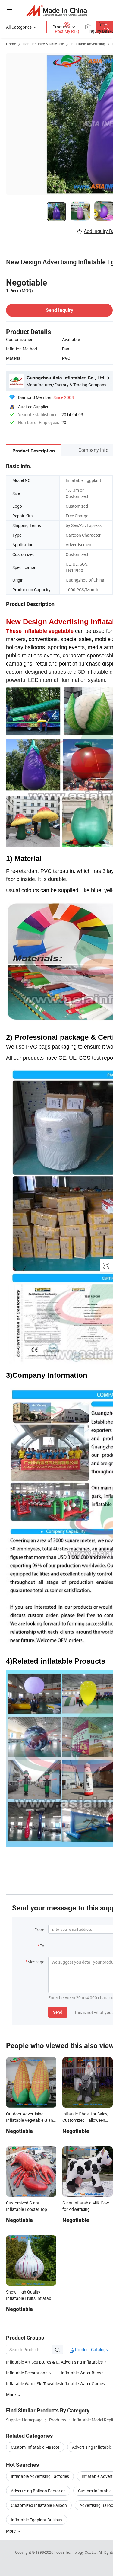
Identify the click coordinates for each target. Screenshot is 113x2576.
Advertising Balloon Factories (38, 2491)
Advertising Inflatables (82, 2362)
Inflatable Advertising (88, 44)
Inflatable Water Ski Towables (33, 2384)
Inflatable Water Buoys (82, 2373)
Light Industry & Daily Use (43, 44)
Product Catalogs (91, 2349)
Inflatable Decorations (27, 2373)
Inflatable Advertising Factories (40, 2476)
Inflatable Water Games (83, 2384)
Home (11, 44)
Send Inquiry (60, 310)
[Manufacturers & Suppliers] (56, 10)
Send (58, 2012)
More (11, 2531)
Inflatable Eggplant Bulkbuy (37, 2520)
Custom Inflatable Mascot (35, 2447)
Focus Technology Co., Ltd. (76, 2552)
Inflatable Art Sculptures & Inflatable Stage (33, 2362)
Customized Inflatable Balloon (39, 2505)
